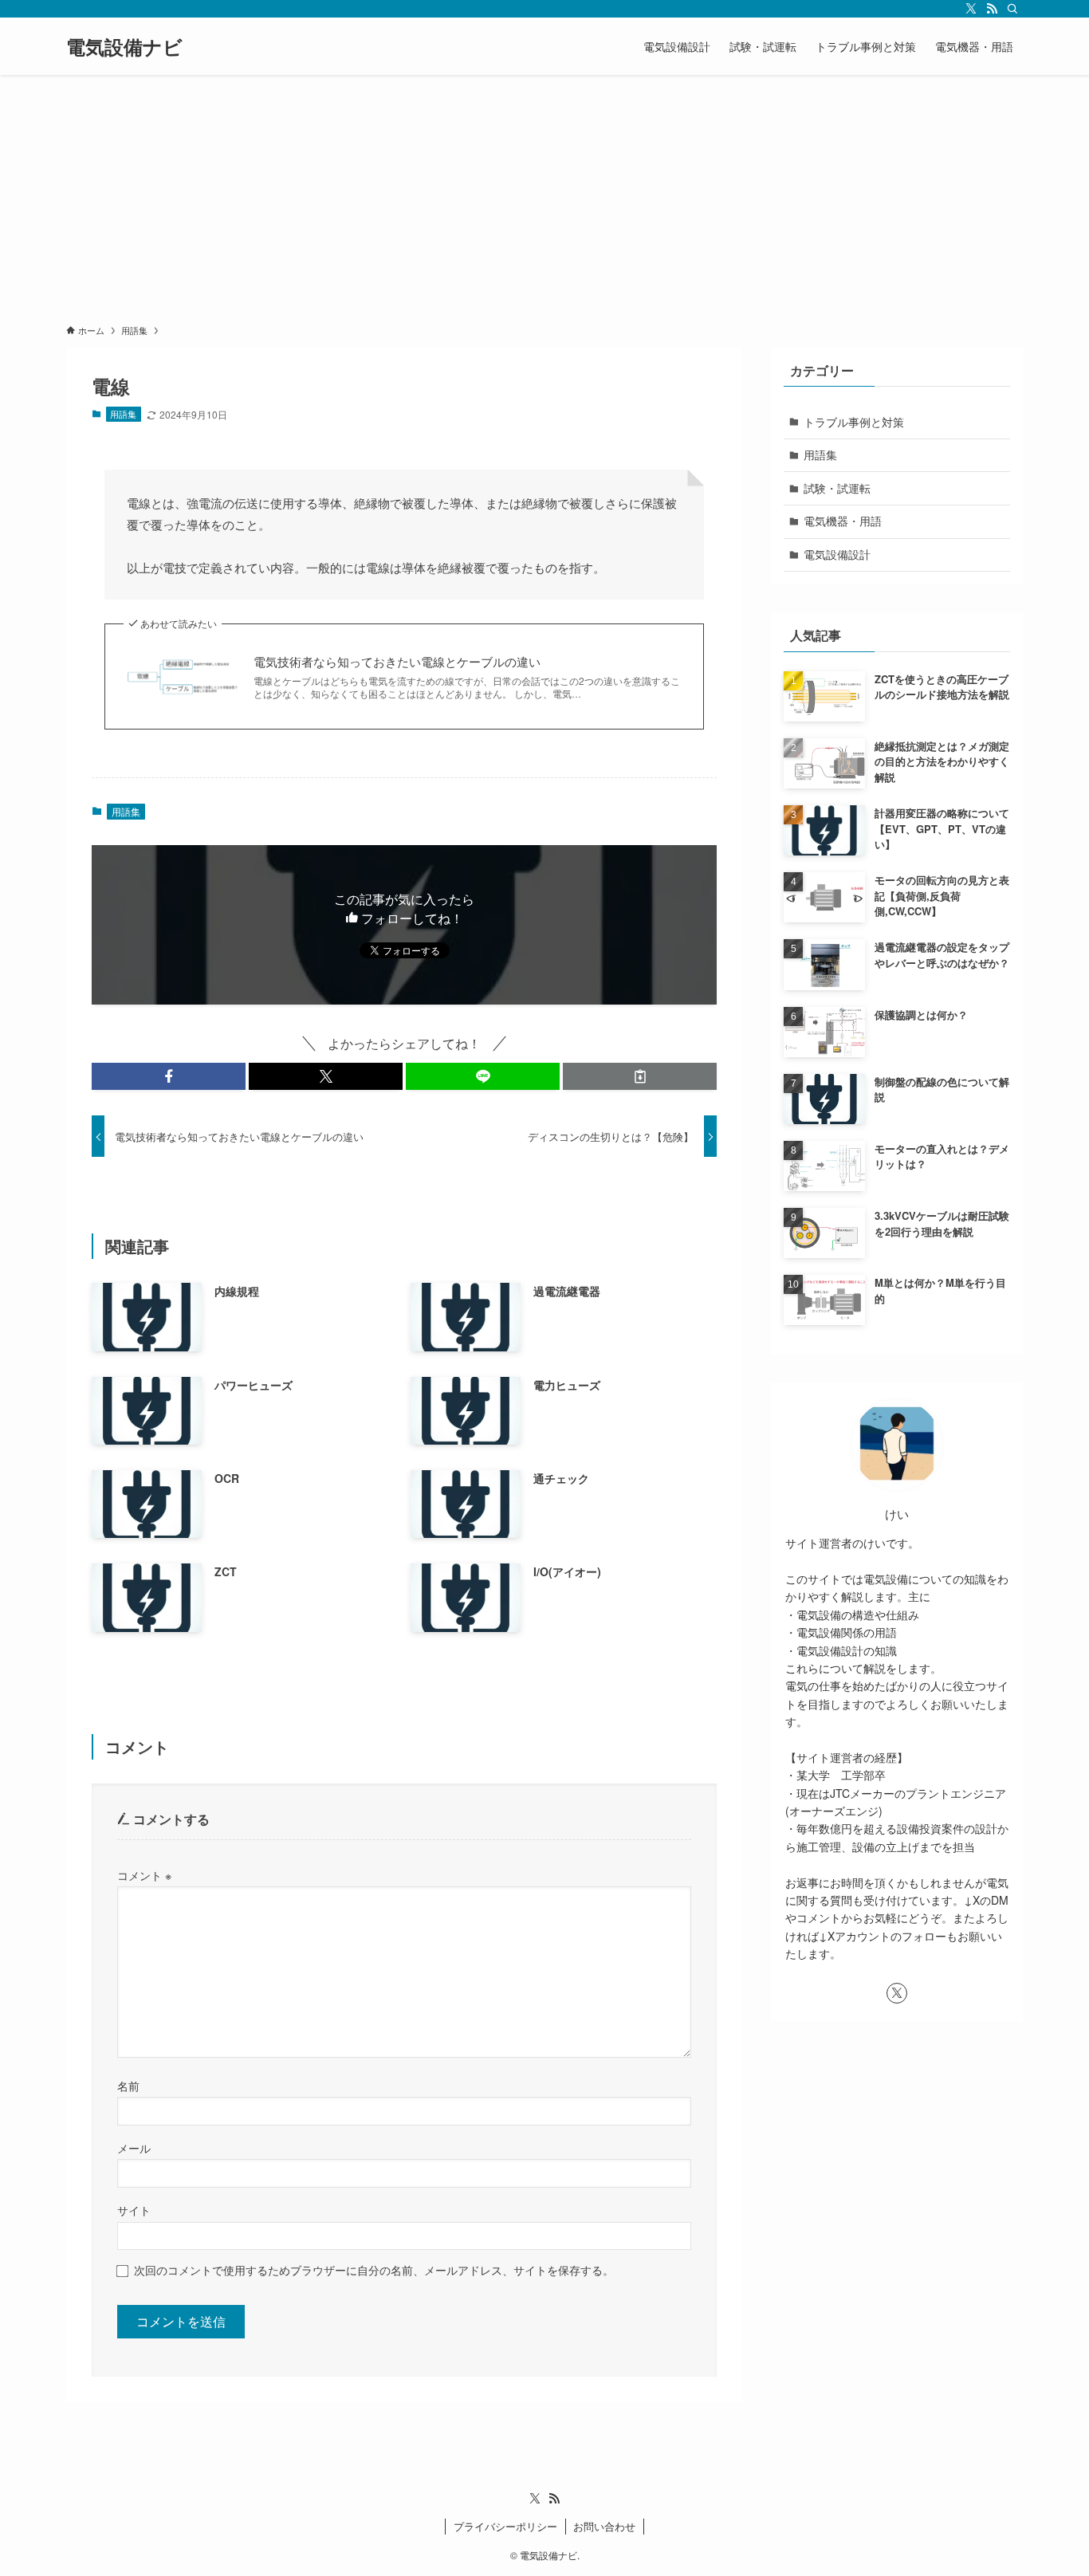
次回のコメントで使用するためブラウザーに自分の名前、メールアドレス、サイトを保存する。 (374, 2269)
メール (134, 2147)
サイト (134, 2210)
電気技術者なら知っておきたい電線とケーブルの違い (397, 661)
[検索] (1012, 9)
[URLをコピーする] (640, 1076)
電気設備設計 (837, 554)
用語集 (123, 414)
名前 (128, 2085)
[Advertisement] (544, 195)
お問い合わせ (604, 2526)
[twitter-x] (971, 9)
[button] (169, 1076)
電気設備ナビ (124, 46)
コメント (144, 1875)
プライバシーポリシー (505, 2526)
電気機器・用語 (843, 521)
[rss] (992, 9)
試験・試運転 (837, 488)
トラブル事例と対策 (854, 422)
